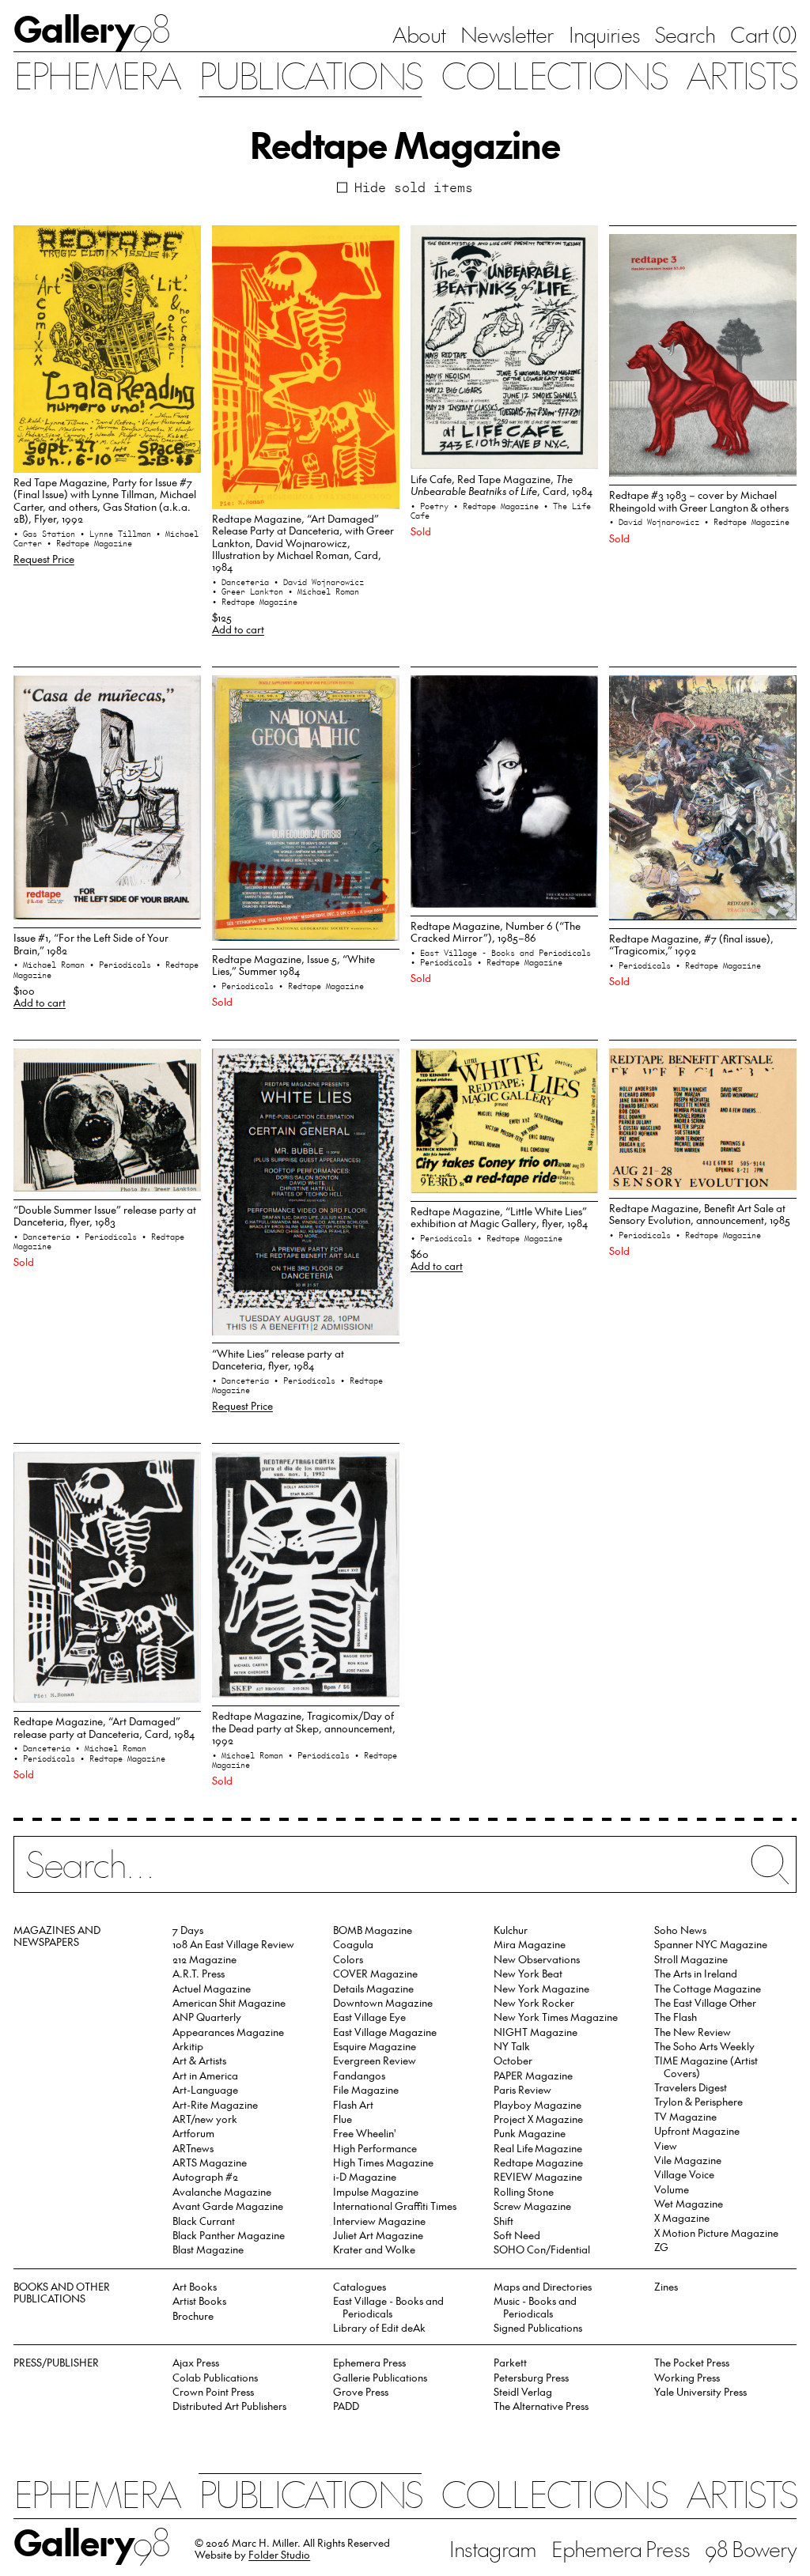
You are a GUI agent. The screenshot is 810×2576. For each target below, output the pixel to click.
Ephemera (97, 74)
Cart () (763, 34)
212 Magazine (204, 1959)
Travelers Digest (691, 2087)
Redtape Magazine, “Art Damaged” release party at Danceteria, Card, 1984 (104, 1727)
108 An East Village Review (233, 1944)
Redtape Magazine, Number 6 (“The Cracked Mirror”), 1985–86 (496, 931)
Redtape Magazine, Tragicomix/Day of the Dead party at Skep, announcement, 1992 (304, 1728)
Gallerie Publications (380, 2377)
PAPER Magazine (533, 2075)
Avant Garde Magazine (228, 2206)
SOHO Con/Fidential (542, 2249)
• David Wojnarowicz (319, 582)
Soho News (680, 1930)
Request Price (44, 559)
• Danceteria (243, 582)
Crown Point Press (213, 2391)
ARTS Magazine (210, 2162)
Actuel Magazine (212, 1988)
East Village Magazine (385, 2032)
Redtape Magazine (538, 2162)
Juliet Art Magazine (378, 2235)
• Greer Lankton (250, 591)
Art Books (195, 2286)
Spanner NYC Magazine (711, 1944)
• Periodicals (123, 965)
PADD (346, 2406)
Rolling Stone (524, 2191)
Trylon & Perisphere (698, 2101)
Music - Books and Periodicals (535, 2306)
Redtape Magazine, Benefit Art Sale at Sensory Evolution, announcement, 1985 (700, 1214)
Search (685, 34)
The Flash (676, 2017)
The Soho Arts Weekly (704, 2046)
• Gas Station (47, 534)
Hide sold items (414, 187)
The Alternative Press (541, 2406)
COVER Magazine (375, 1973)
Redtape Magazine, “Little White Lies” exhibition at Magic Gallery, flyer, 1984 (499, 1217)
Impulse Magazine (376, 2191)
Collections (553, 74)
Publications (310, 74)
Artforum (193, 2133)
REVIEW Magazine (538, 2176)
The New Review (693, 2032)
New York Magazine (541, 1988)
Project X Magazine (538, 2119)
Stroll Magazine (691, 1959)
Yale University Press (700, 2391)
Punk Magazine (530, 2133)
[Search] (405, 1873)
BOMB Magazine (373, 1930)
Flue (343, 2119)
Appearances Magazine (228, 2032)
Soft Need (517, 2235)
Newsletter (507, 34)
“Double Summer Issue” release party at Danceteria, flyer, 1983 (105, 1215)
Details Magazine (373, 1988)
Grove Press (361, 2391)
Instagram (493, 2548)
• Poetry (432, 506)
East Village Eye (369, 2017)
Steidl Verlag (523, 2391)
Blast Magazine (208, 2249)
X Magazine (682, 2217)
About (418, 34)
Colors (348, 1959)
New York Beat (528, 1973)
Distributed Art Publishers (229, 2406)
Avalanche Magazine (222, 2191)
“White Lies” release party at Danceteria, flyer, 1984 (278, 1359)
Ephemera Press (369, 2362)
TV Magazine (685, 2116)
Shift (503, 2221)
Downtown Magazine (383, 2002)
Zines (666, 2286)
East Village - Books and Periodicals (388, 2306)
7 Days (188, 1930)
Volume (672, 2189)
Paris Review (522, 2089)
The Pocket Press (692, 2362)
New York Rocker (534, 2002)
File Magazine (366, 2089)
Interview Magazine (379, 2221)
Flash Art (353, 2104)
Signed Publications (538, 2327)
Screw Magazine (532, 2206)
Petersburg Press (531, 2377)
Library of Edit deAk (379, 2327)
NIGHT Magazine (536, 2032)
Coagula (353, 1944)
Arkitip (188, 2046)
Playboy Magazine (537, 2104)
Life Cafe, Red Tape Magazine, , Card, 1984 (502, 485)
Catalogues (360, 2286)
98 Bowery (751, 2548)
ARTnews (193, 2148)
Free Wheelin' (365, 2133)
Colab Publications (215, 2377)
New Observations (537, 1959)
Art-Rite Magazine (215, 2104)
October (513, 2060)
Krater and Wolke (374, 2249)
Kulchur (511, 1930)
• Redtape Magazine (89, 543)
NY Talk (512, 2046)
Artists (741, 74)
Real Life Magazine (538, 2148)
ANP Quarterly (207, 2017)
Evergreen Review (375, 2060)
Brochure (193, 2315)
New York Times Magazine (556, 2017)
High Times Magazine (383, 2162)
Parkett (510, 2362)
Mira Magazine (530, 1944)
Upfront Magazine (697, 2130)
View (666, 2145)
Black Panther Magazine (229, 2235)
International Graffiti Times (395, 2206)
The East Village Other (705, 2002)
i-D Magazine (365, 2176)
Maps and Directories (543, 2286)
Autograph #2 (205, 2176)
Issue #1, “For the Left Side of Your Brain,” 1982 (91, 943)
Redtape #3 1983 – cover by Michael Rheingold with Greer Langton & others (699, 500)
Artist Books (199, 2300)
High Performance (375, 2148)
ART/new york (205, 2119)
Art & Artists (199, 2060)
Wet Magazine (689, 2203)
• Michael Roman (324, 591)
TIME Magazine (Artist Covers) (706, 2066)
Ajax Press (196, 2362)
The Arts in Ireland (696, 1973)
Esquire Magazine (375, 2046)
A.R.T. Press (199, 1973)
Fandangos (359, 2075)
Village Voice (684, 2174)
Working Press (687, 2377)
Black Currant (204, 2221)
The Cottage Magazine (708, 1988)
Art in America (205, 2075)
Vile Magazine (688, 2160)
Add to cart (238, 629)
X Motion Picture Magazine (716, 2232)
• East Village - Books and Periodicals (501, 953)
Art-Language (205, 2089)
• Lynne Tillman (118, 534)
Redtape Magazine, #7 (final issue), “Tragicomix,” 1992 (691, 944)
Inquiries (604, 34)
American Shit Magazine (229, 2002)
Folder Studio (279, 2554)
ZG (661, 2247)
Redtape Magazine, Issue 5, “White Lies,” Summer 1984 (293, 965)
